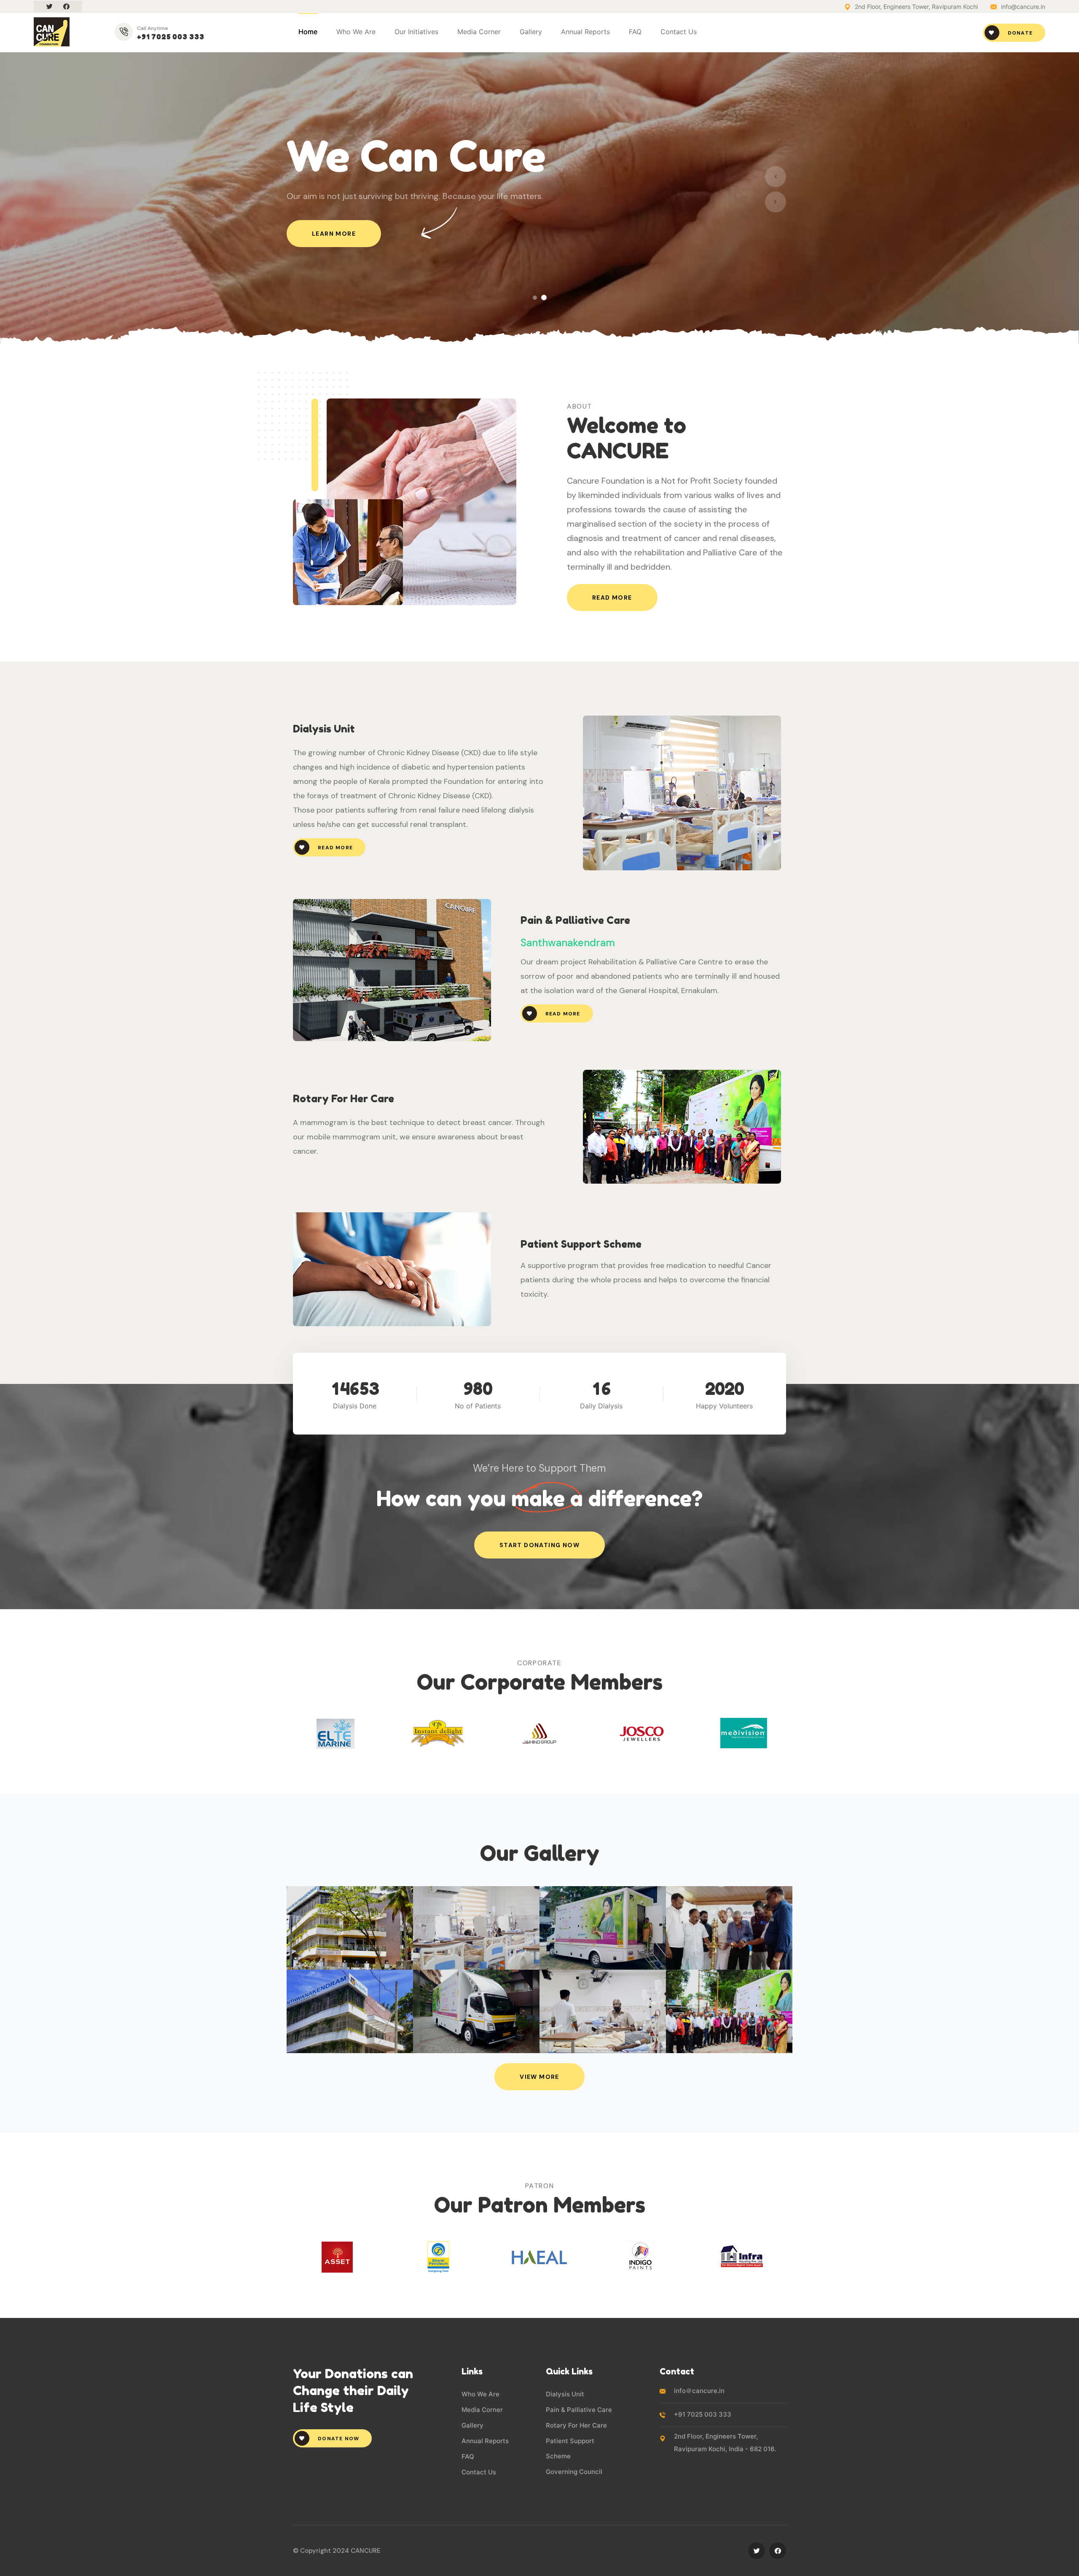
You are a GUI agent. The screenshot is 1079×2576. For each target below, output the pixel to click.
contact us (679, 32)
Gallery (531, 32)
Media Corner (482, 2410)
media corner (479, 32)
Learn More (334, 234)
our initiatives (416, 32)
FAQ (635, 32)
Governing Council (574, 2472)
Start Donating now (539, 1545)
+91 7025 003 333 (171, 37)
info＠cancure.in (699, 2391)
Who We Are (480, 2394)
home (308, 32)
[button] (535, 297)
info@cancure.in (1023, 7)
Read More (612, 598)
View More (539, 2077)
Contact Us (479, 2472)
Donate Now (338, 2439)
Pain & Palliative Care (579, 2410)
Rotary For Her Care (576, 2425)
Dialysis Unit (565, 2394)
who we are (356, 32)
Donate (1019, 33)
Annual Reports (585, 32)
